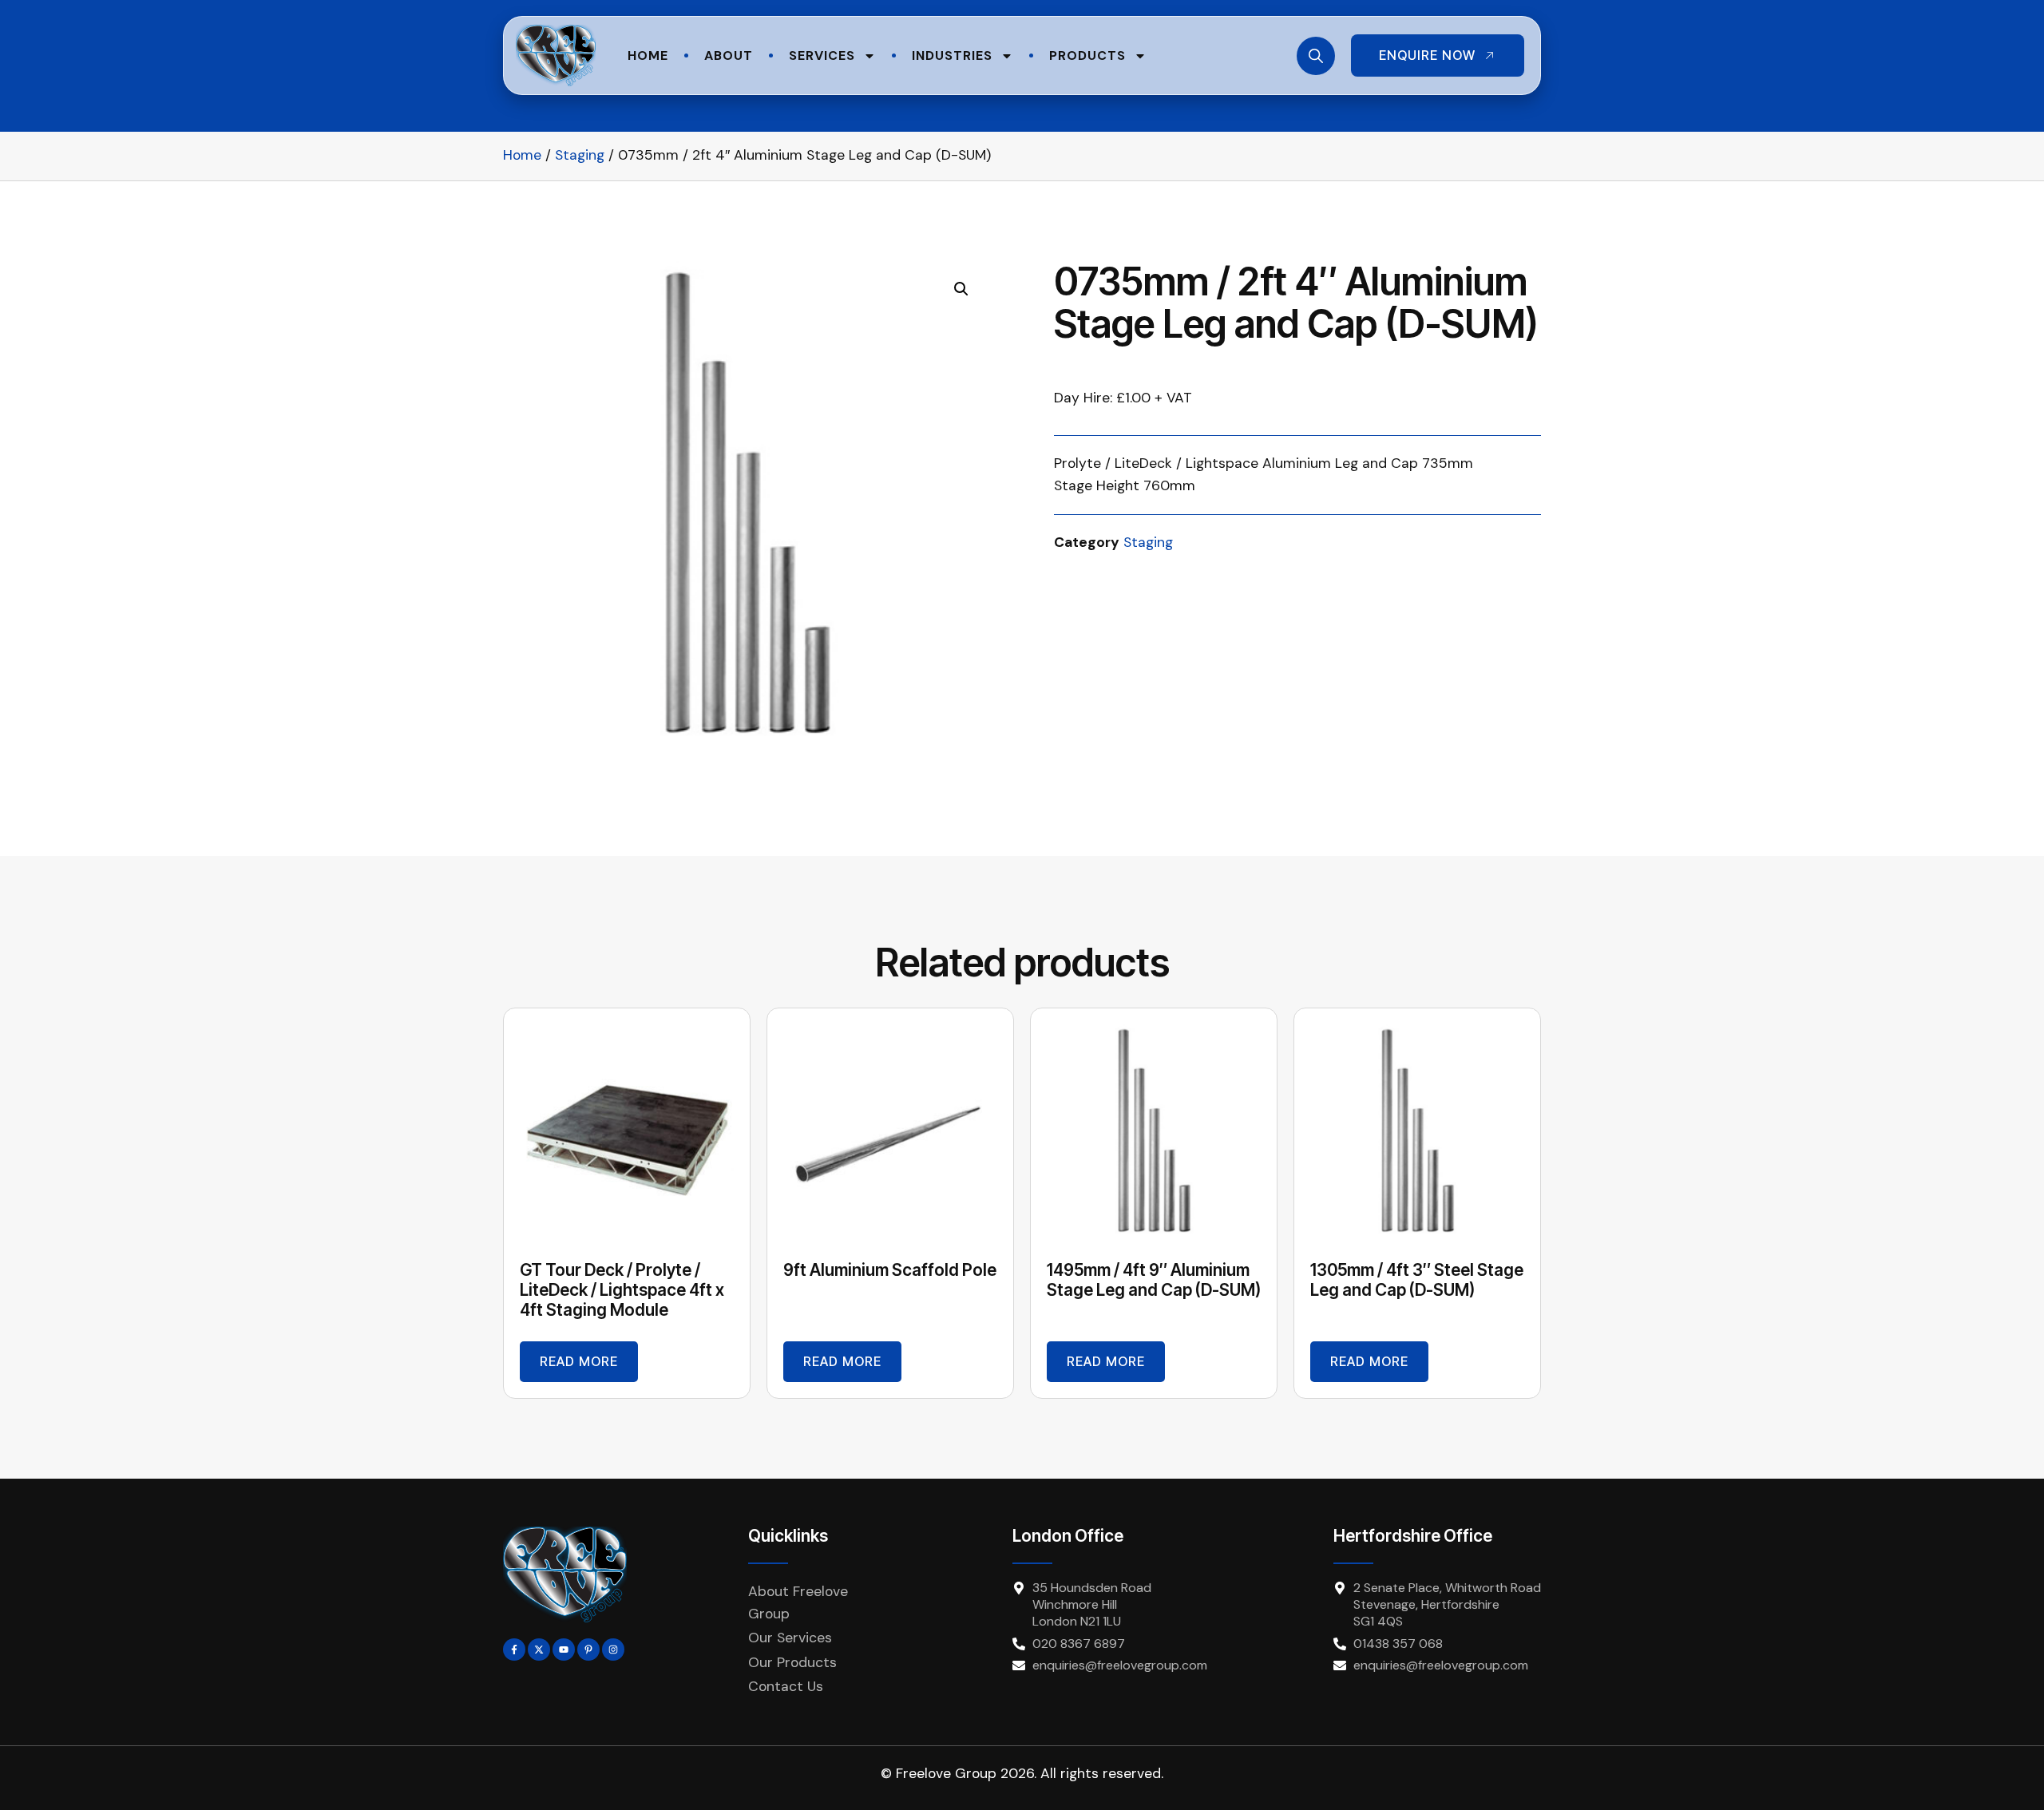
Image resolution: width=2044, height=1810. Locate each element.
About (729, 55)
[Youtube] (564, 1650)
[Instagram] (613, 1650)
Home (648, 55)
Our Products (792, 1662)
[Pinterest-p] (588, 1650)
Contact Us (786, 1686)
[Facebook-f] (514, 1650)
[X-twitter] (539, 1650)
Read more (579, 1361)
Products (1087, 55)
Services (822, 55)
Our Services (790, 1638)
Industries (952, 55)
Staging (580, 155)
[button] (961, 289)
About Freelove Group (798, 1602)
